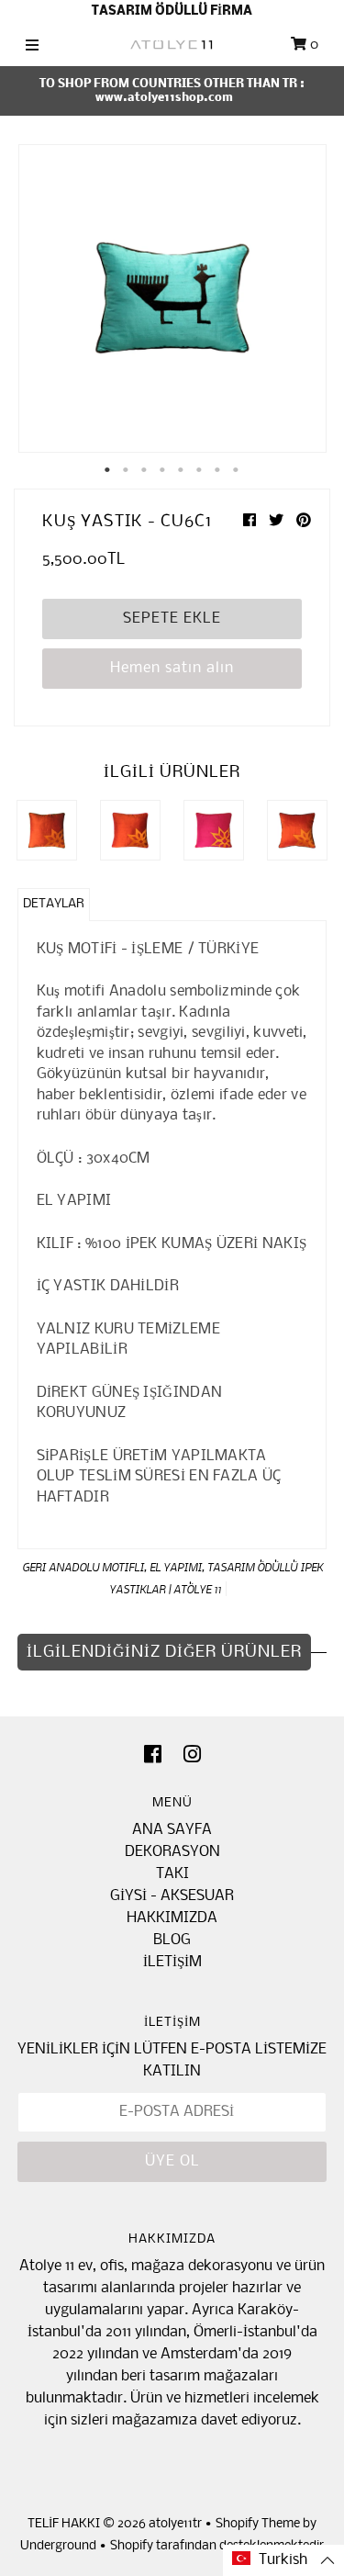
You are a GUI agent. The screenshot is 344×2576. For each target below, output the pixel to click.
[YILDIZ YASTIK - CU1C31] (214, 830)
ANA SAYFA (172, 1830)
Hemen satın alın (172, 668)
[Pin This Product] (304, 521)
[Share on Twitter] (278, 521)
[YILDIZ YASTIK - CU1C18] (130, 830)
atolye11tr (175, 2524)
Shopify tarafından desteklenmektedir (217, 2546)
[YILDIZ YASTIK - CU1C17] (47, 830)
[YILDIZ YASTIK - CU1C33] (297, 830)
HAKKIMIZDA (172, 1918)
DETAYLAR (54, 904)
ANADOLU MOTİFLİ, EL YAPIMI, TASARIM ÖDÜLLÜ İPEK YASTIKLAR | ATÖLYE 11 (186, 1578)
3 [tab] (145, 470)
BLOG (172, 1940)
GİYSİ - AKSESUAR (172, 1896)
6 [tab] (200, 470)
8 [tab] (237, 470)
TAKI (172, 1874)
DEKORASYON (172, 1852)
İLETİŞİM (172, 1962)
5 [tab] (182, 470)
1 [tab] (108, 470)
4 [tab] (163, 470)
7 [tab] (218, 470)
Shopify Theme (258, 2524)
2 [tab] (127, 470)
